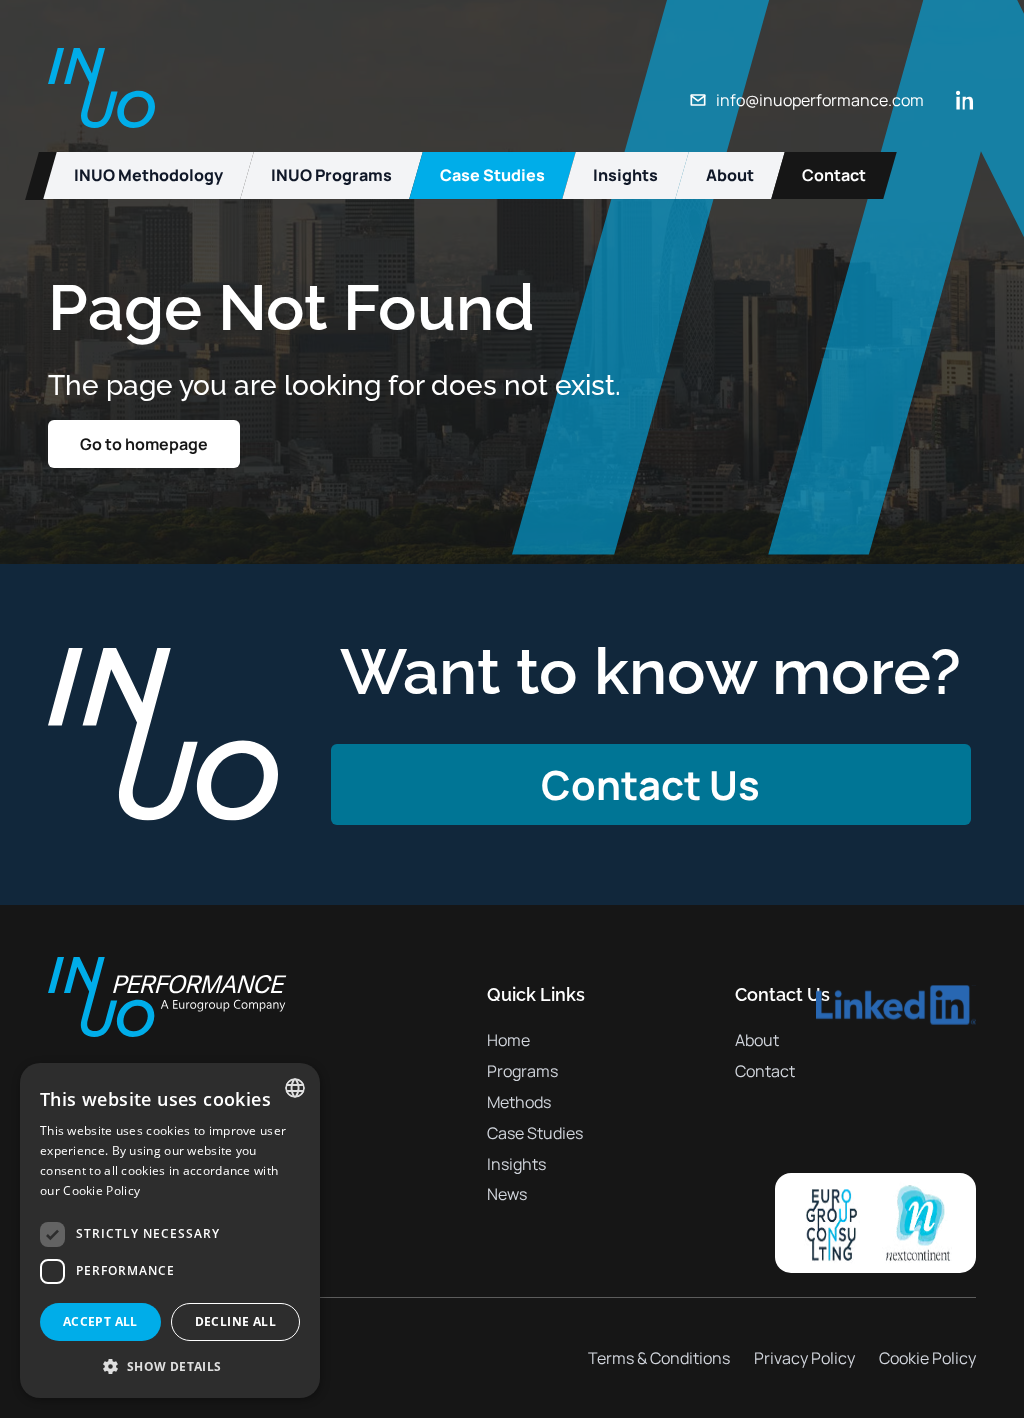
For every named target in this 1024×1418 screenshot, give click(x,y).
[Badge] (875, 1223)
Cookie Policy (927, 1358)
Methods (519, 1102)
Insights (516, 1164)
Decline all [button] (235, 1321)
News (507, 1194)
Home (508, 1040)
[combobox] (295, 1088)
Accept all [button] (100, 1321)
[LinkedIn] (966, 100)
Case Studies (535, 1133)
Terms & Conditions (659, 1358)
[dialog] (170, 1230)
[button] (170, 1366)
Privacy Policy (804, 1358)
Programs (522, 1071)
